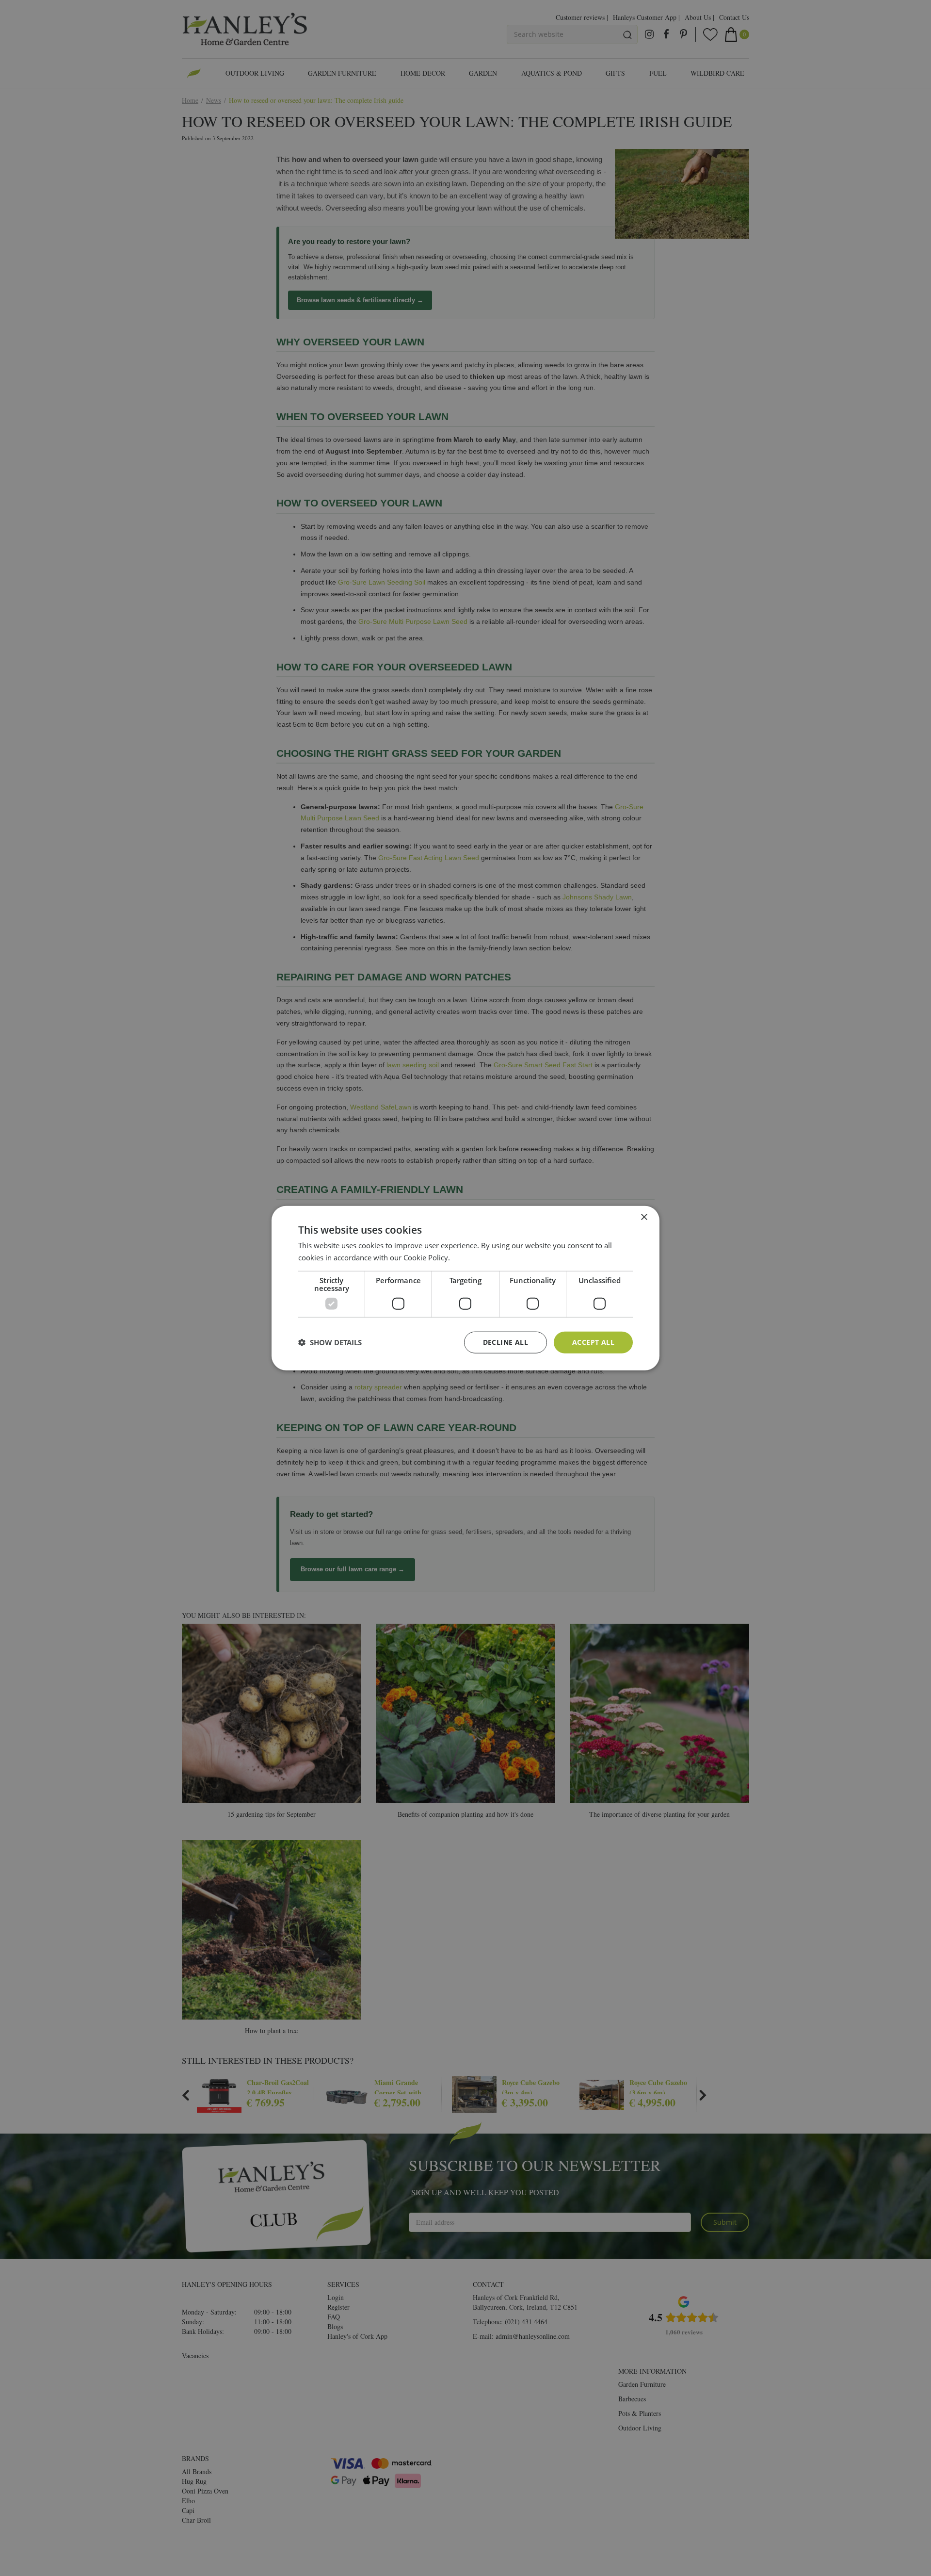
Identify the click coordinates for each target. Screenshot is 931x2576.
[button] (330, 1342)
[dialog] (465, 1288)
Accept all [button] (593, 1342)
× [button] (644, 1217)
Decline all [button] (506, 1342)
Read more (470, 1257)
